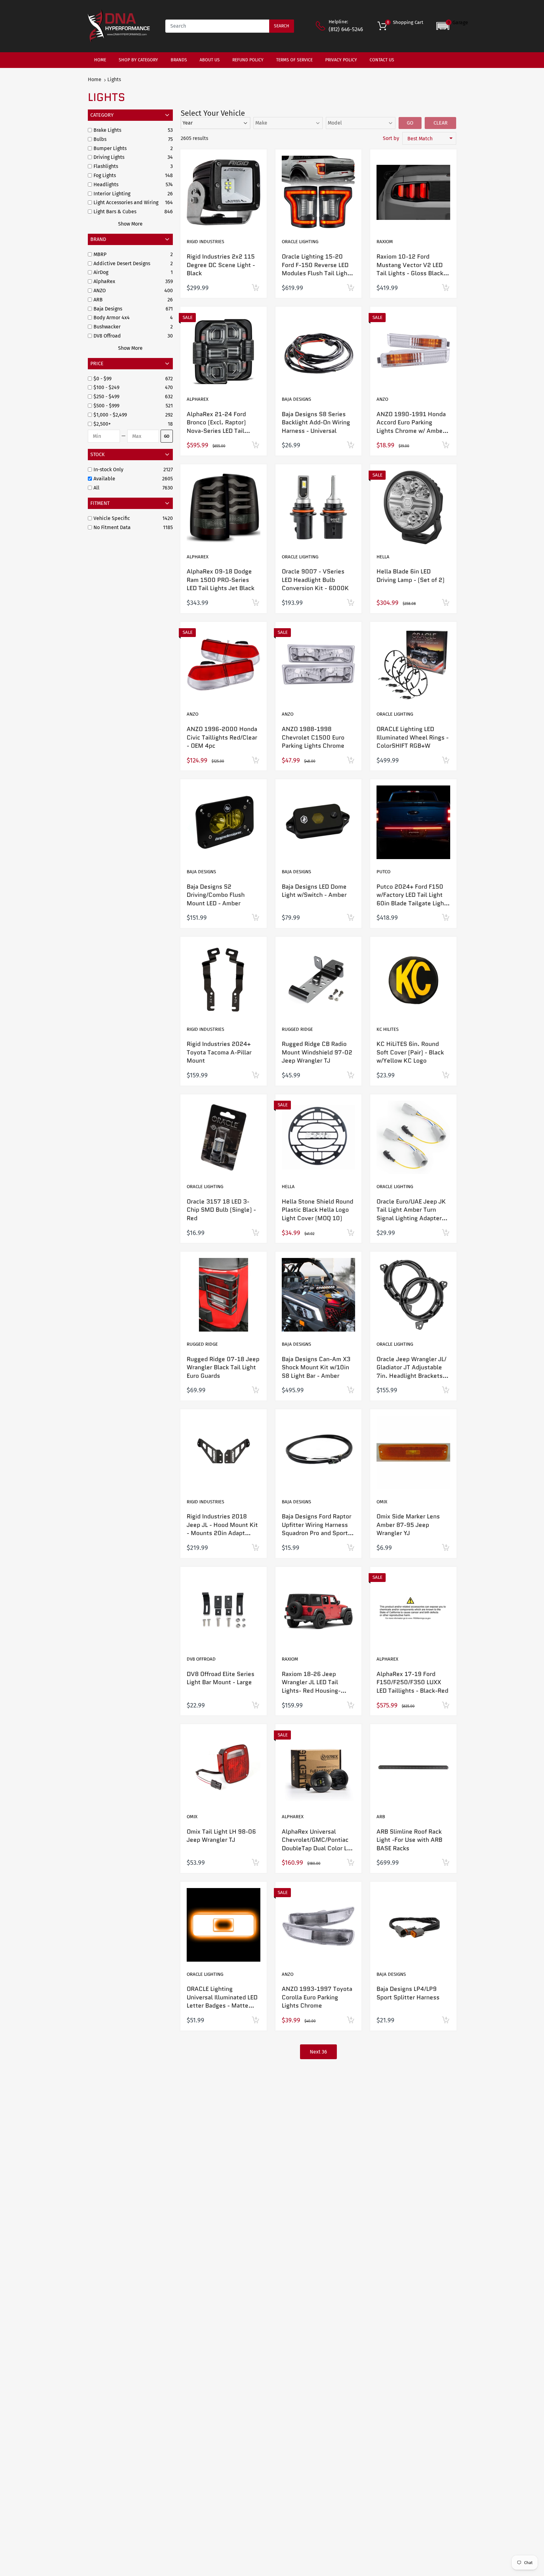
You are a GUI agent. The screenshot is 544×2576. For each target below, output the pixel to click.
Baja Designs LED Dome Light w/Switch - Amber (314, 891)
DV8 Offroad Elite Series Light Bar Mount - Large (221, 1678)
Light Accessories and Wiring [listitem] (126, 202)
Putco (383, 872)
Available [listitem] (104, 479)
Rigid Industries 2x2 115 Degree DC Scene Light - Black (221, 265)
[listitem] (128, 379)
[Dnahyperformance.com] (119, 26)
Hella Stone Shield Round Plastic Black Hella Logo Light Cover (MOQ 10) (317, 1210)
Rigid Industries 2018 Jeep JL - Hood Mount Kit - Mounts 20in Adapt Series (222, 1529)
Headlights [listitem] (106, 184)
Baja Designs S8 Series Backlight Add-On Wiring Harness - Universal (316, 422)
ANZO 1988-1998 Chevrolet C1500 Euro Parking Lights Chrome (313, 737)
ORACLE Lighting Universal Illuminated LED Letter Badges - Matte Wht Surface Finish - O (222, 2001)
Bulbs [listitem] (100, 139)
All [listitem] (96, 488)
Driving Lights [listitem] (109, 157)
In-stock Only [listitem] (108, 469)
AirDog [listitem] (101, 272)
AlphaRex (198, 399)
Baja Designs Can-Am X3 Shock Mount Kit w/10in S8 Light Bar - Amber (316, 1367)
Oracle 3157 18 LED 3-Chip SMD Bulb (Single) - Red (221, 1210)
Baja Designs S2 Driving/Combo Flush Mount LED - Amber (216, 895)
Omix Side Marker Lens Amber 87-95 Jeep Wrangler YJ (408, 1525)
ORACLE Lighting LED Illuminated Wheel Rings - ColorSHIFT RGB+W (413, 737)
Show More (130, 224)
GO (167, 436)
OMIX (382, 1502)
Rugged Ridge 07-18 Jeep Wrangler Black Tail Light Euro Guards (223, 1367)
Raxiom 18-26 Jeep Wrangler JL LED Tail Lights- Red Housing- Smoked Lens (311, 1687)
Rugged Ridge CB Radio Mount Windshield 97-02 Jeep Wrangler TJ (317, 1052)
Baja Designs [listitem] (108, 309)
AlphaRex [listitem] (104, 281)
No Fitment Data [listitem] (112, 527)
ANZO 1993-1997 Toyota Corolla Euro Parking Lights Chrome (317, 1997)
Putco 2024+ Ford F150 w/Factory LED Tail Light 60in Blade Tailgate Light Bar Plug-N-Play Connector (411, 903)
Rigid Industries (205, 242)
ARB (381, 1817)
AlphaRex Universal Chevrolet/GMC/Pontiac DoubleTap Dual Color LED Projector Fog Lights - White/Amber (318, 1848)
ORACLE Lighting (300, 242)
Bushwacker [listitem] (107, 327)
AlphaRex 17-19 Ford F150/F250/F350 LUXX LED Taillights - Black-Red (412, 1682)
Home (95, 79)
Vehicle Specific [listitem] (112, 518)
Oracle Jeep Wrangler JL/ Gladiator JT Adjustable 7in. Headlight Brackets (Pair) (411, 1372)
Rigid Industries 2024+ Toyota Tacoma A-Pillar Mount (219, 1052)
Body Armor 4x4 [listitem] (112, 318)
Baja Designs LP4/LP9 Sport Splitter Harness (408, 1993)
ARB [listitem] (98, 300)
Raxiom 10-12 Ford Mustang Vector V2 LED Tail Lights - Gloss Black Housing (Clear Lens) (410, 269)
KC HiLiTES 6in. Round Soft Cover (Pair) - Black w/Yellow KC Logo (410, 1052)
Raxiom (385, 242)
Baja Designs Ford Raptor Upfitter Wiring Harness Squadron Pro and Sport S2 (317, 1529)
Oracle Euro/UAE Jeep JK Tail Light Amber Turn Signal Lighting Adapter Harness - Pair (411, 1214)
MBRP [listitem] (100, 254)
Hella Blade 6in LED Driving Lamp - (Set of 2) (411, 576)
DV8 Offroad (201, 1659)
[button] (452, 26)
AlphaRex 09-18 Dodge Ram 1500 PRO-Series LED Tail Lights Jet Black (221, 580)
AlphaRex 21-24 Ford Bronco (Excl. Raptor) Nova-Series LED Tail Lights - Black (216, 427)
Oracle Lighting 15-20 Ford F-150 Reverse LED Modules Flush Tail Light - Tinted (318, 269)
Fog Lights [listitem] (105, 175)
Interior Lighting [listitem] (112, 194)
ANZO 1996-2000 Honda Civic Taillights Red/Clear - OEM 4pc (222, 737)
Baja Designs (296, 399)
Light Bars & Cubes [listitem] (115, 212)
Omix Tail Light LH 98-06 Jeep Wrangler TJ (221, 1836)
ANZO (382, 399)
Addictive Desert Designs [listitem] (122, 263)
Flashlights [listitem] (106, 166)
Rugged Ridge (297, 1029)
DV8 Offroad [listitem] (107, 336)
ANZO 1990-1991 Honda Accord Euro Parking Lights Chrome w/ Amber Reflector (411, 427)
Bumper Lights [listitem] (110, 148)
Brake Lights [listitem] (107, 130)
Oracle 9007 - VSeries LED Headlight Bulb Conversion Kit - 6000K (315, 580)
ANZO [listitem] (100, 291)
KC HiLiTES (388, 1029)
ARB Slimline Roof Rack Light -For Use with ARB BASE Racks (409, 1840)
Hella (383, 557)
